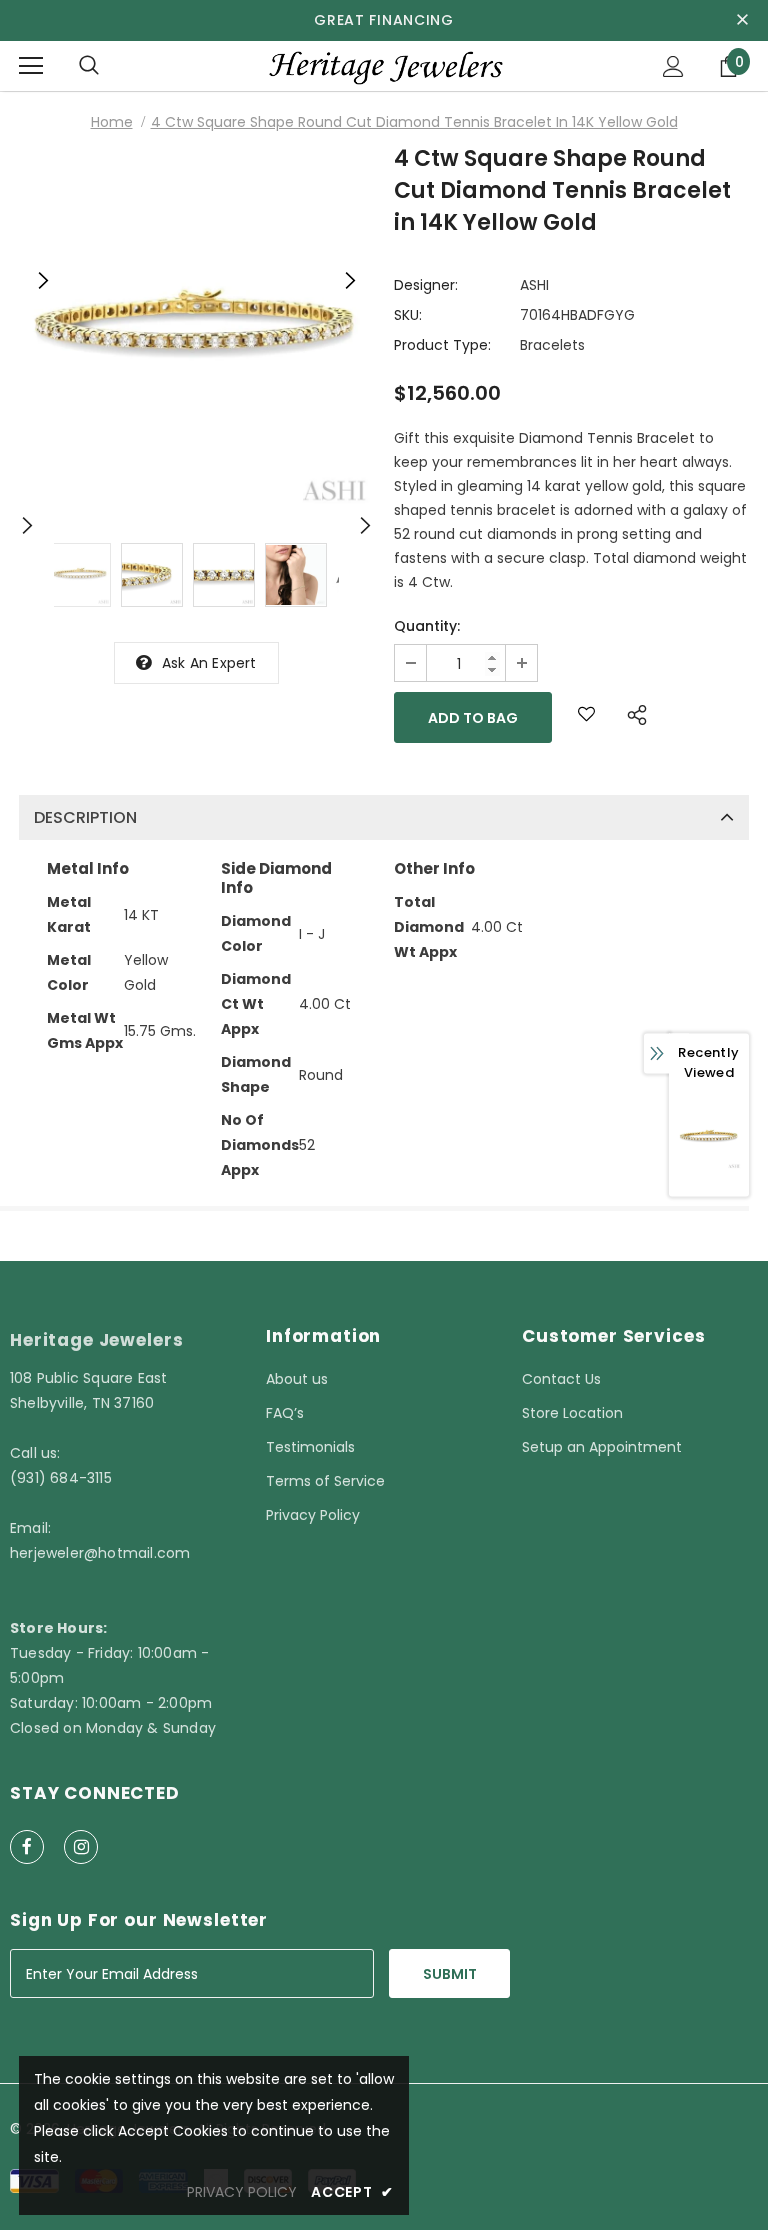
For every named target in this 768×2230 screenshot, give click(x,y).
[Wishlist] (586, 717)
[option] (196, 331)
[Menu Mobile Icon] (31, 66)
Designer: (426, 285)
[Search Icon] (89, 66)
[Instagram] (81, 1847)
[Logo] (384, 65)
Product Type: (442, 345)
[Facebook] (27, 1847)
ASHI (534, 285)
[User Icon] (673, 66)
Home (112, 122)
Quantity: (427, 626)
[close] (742, 20)
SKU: (408, 315)
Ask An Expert (209, 663)
